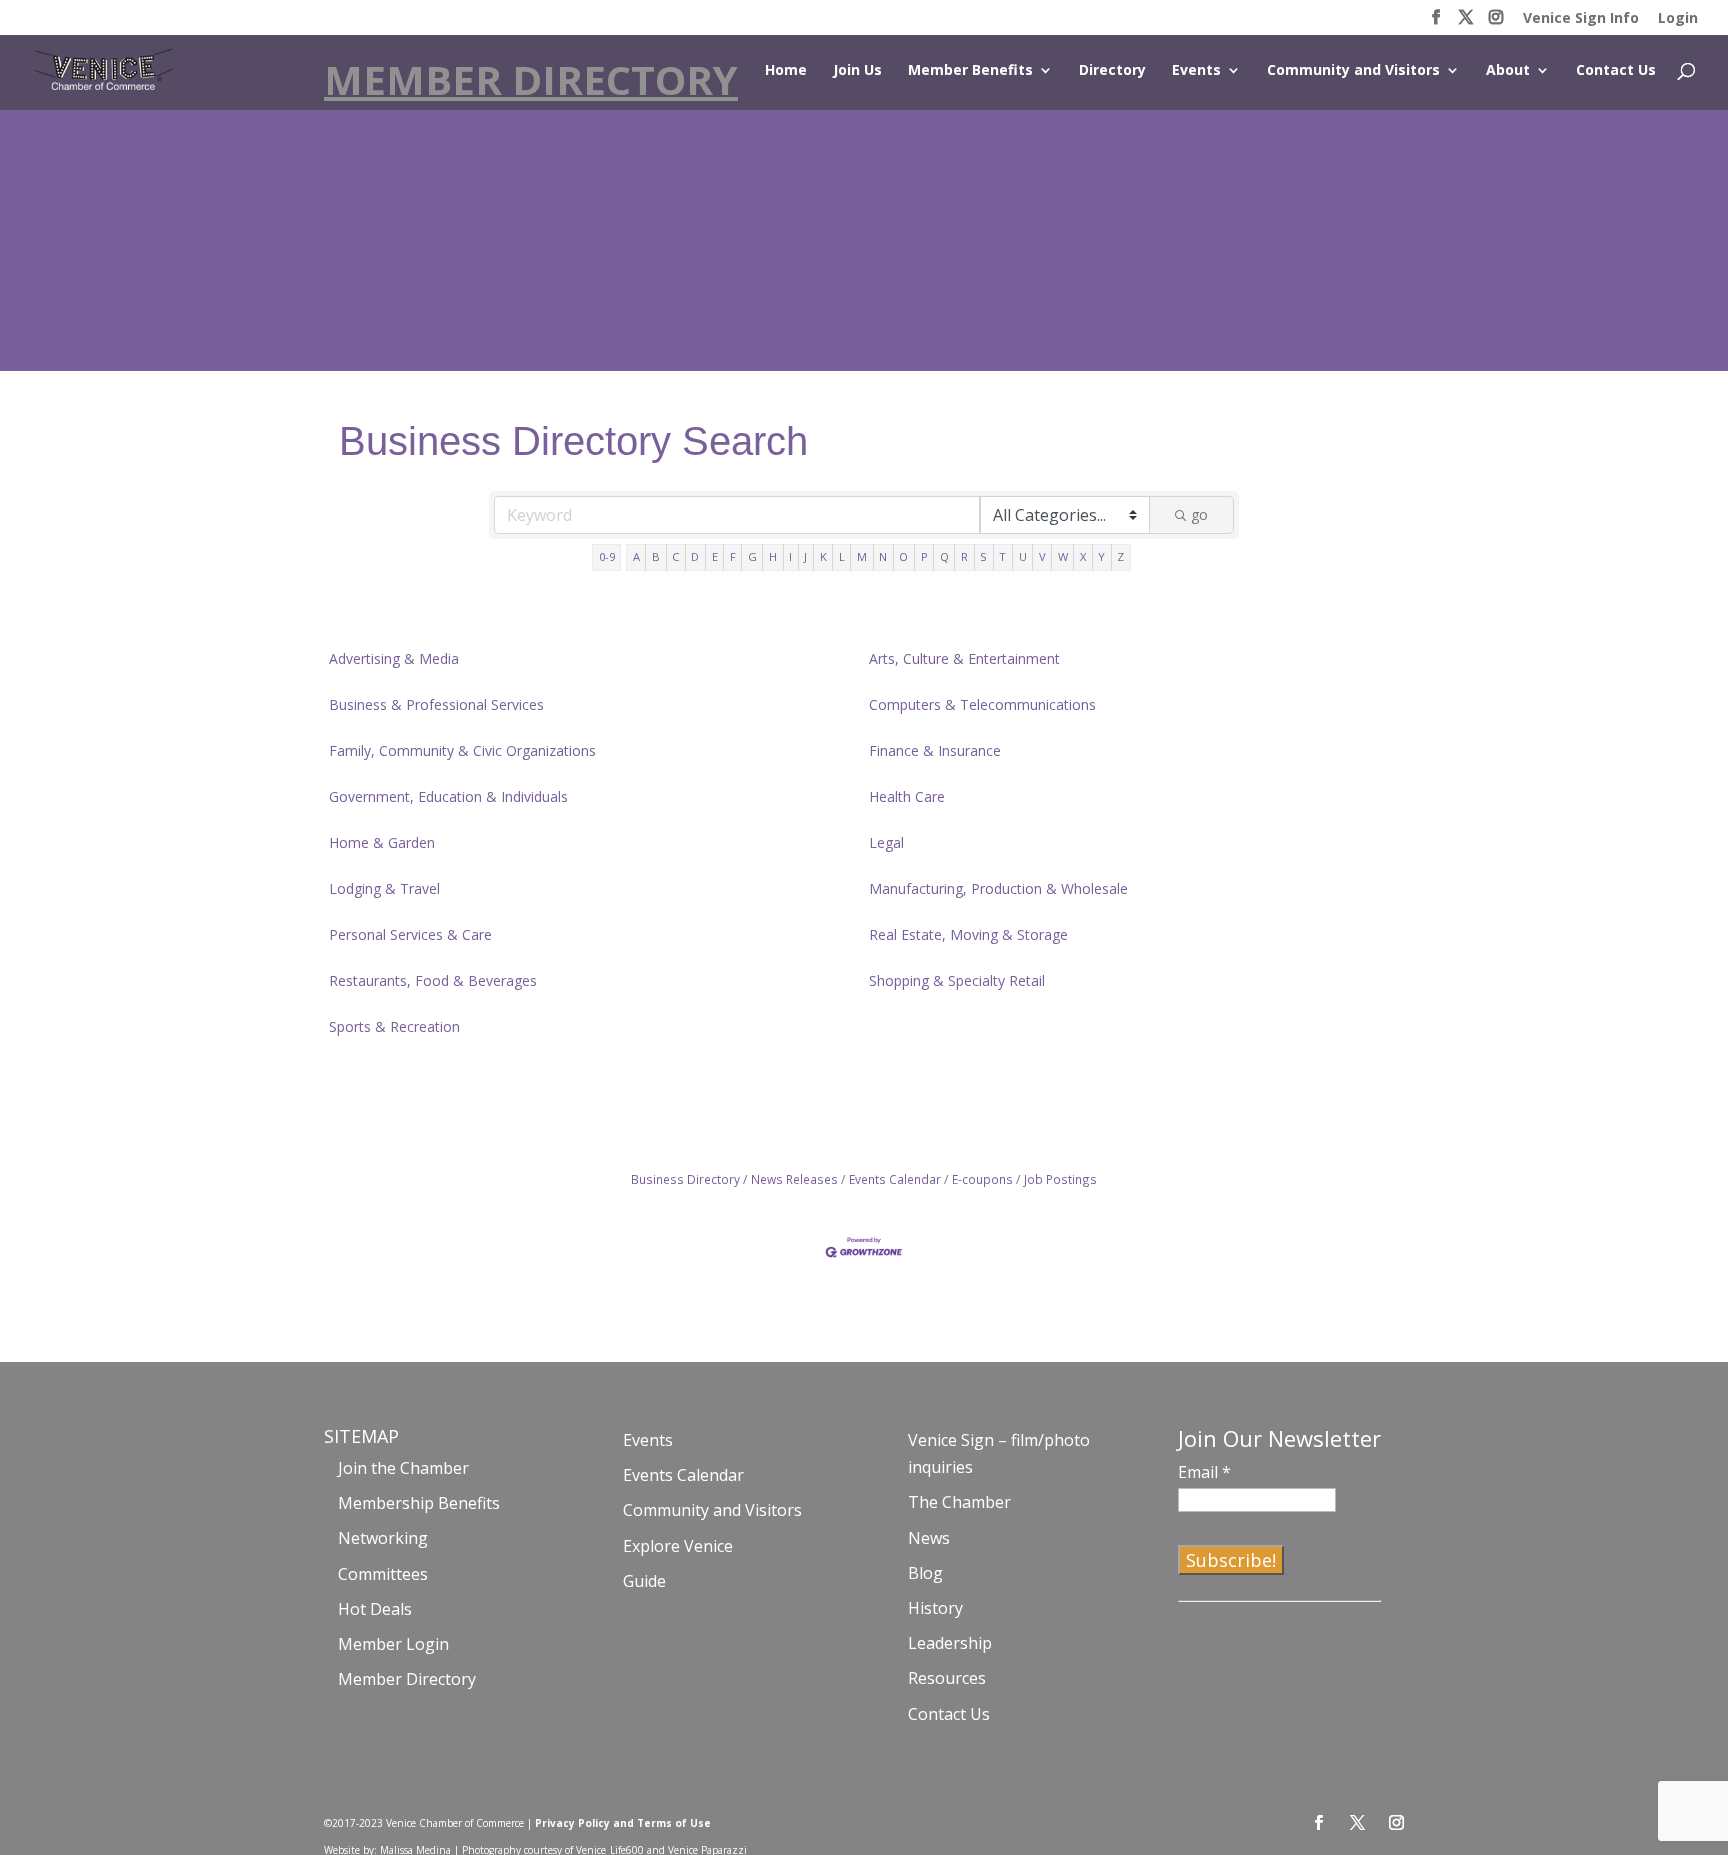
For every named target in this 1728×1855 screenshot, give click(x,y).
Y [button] (1101, 556)
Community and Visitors (1353, 71)
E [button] (715, 556)
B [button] (656, 556)
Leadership (950, 1643)
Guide (644, 1581)
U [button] (1023, 556)
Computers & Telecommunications (982, 704)
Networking (383, 1538)
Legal (886, 842)
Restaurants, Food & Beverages (433, 980)
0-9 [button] (607, 556)
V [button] (1042, 556)
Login (1678, 19)
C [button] (675, 556)
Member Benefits (970, 71)
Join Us (857, 71)
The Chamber (959, 1502)
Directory (1112, 71)
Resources (947, 1678)
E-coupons (982, 1179)
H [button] (773, 556)
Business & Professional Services (436, 704)
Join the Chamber (403, 1468)
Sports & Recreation (394, 1026)
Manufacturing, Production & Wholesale (998, 888)
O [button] (903, 556)
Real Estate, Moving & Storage (968, 934)
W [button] (1063, 556)
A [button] (636, 556)
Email (1204, 1472)
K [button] (823, 556)
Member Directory (407, 1679)
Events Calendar (895, 1179)
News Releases (794, 1179)
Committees (383, 1574)
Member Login (393, 1644)
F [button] (733, 556)
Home (786, 71)
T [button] (1002, 556)
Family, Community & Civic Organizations (462, 750)
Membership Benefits (419, 1503)
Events (1196, 71)
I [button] (790, 556)
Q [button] (944, 556)
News (929, 1538)
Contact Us (1616, 71)
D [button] (695, 556)
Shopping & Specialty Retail (957, 980)
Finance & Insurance (935, 750)
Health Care (907, 796)
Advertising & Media (394, 658)
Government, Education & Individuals (448, 796)
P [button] (924, 556)
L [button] (842, 556)
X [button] (1083, 556)
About (1508, 71)
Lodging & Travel (384, 888)
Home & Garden (382, 842)
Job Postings (1060, 1179)
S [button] (983, 556)
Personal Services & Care (410, 934)
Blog (925, 1573)
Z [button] (1120, 556)
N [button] (883, 556)
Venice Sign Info (1581, 19)
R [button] (964, 556)
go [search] (1199, 514)
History (935, 1608)
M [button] (862, 556)
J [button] (805, 556)
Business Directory (685, 1179)
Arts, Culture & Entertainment (964, 658)
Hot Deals (375, 1609)
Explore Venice (678, 1546)
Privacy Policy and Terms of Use (623, 1823)
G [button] (752, 556)
